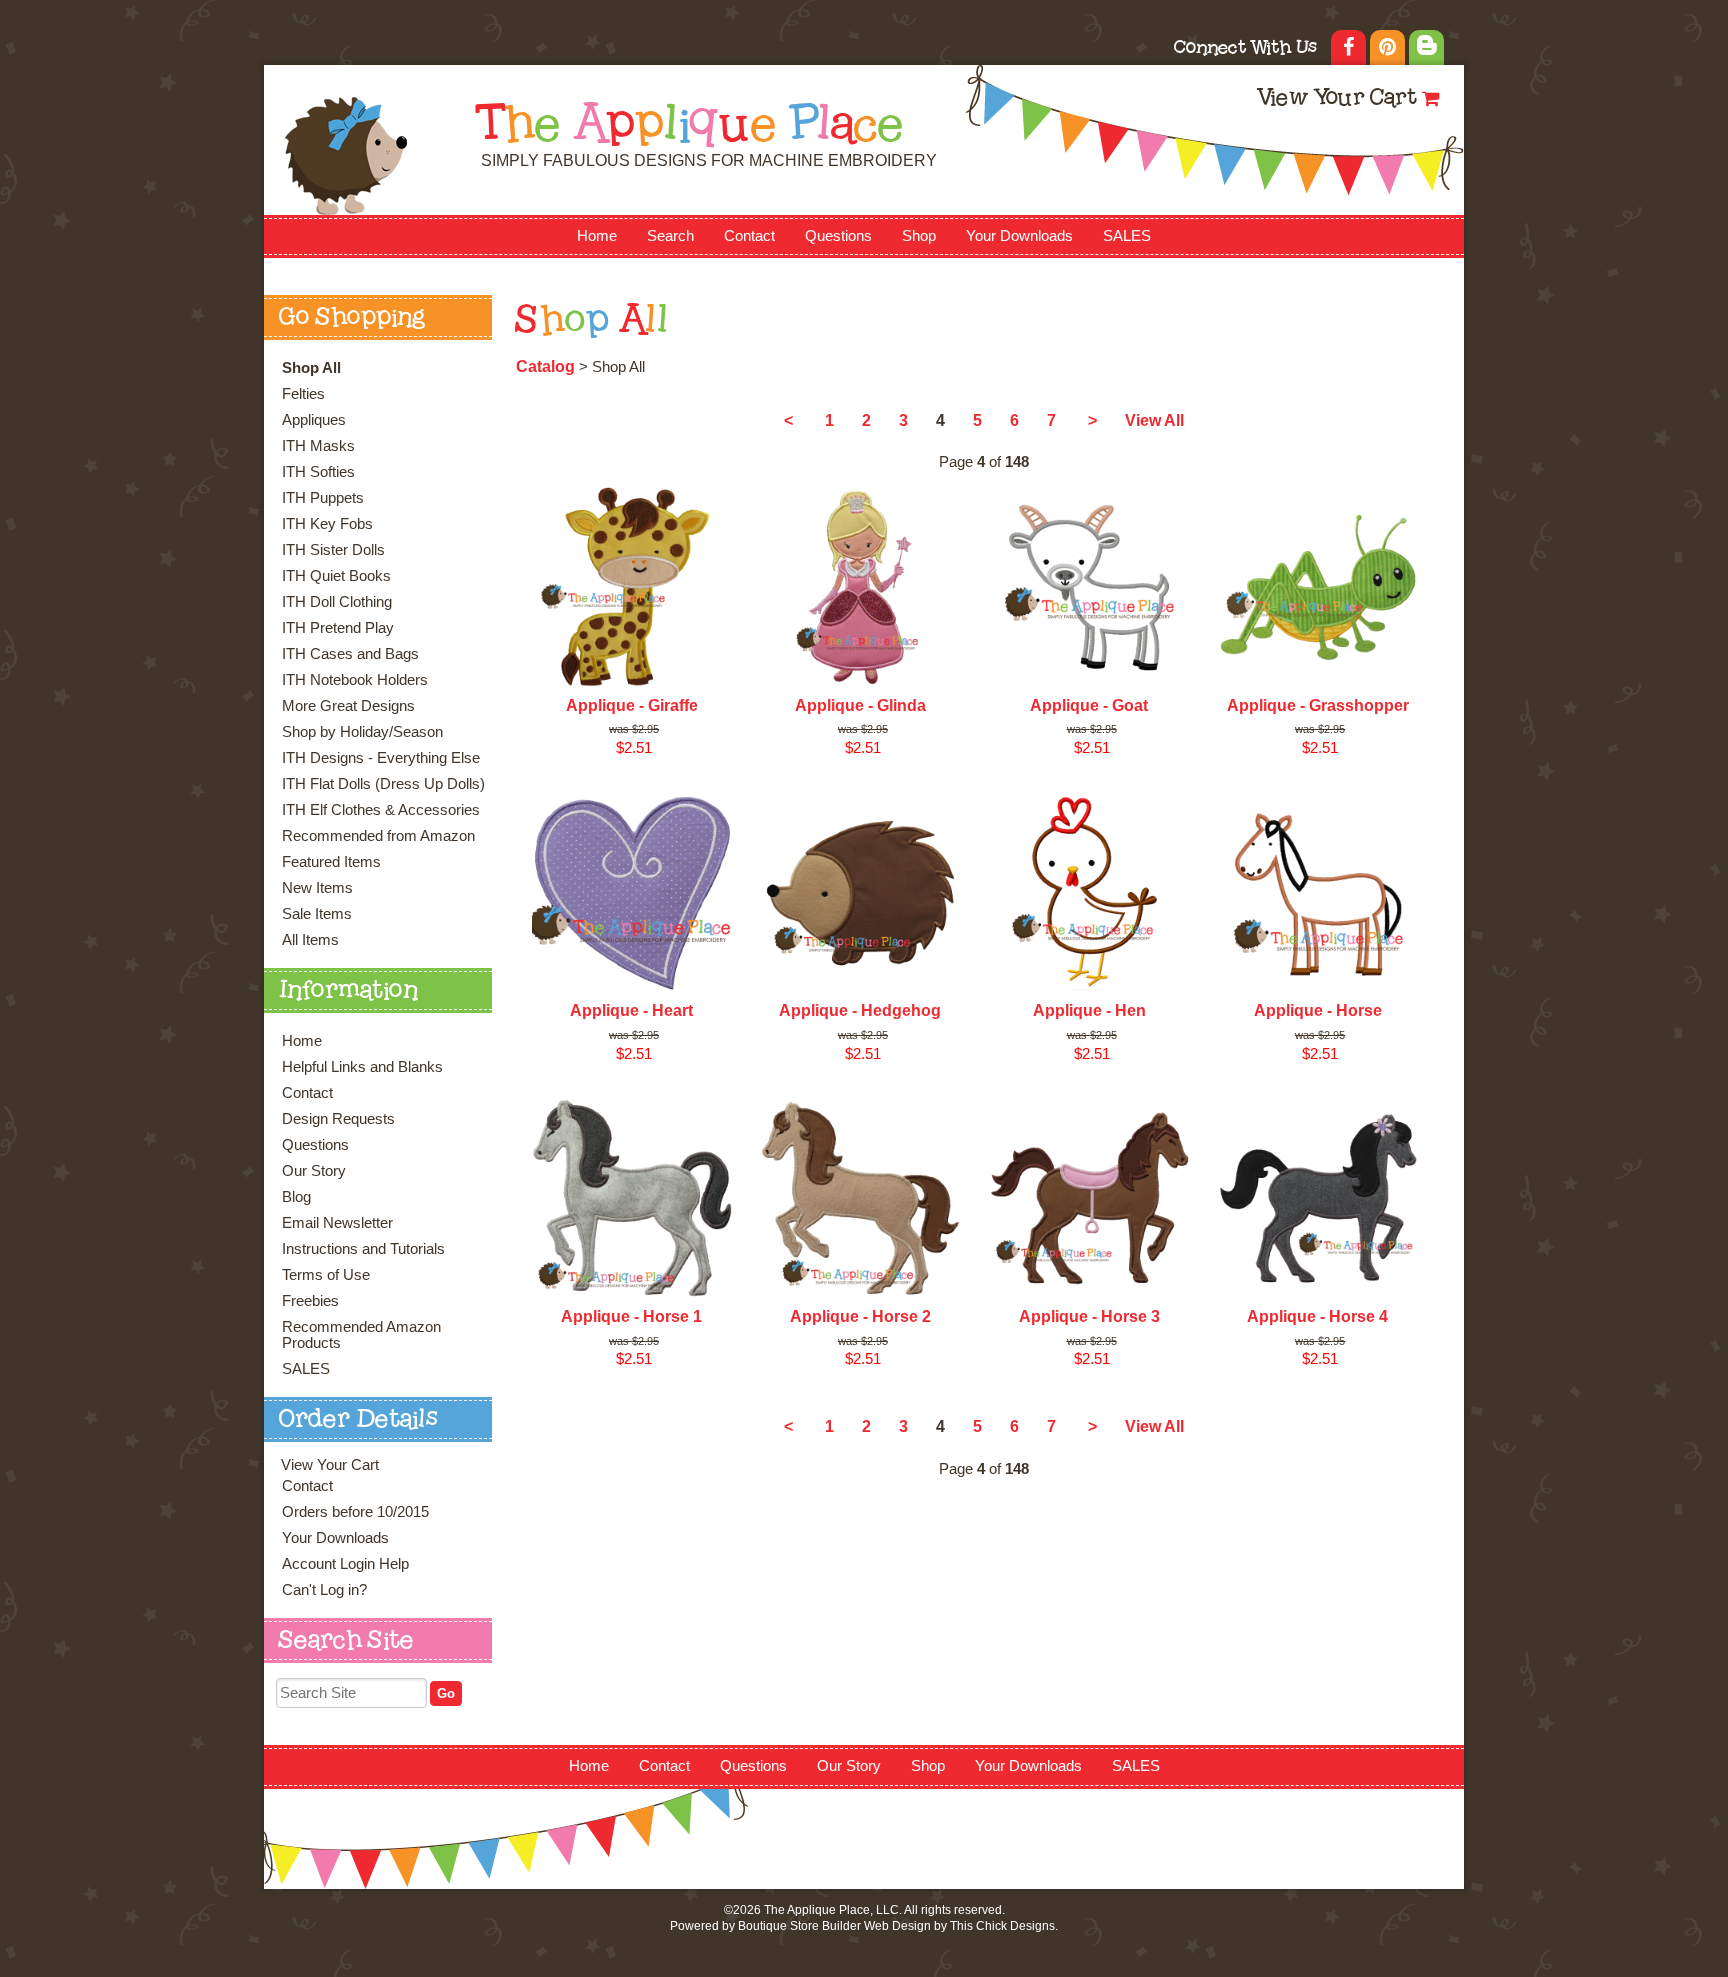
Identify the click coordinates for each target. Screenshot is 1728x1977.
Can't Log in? (324, 1590)
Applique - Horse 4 (1317, 1316)
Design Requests (338, 1119)
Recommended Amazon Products (361, 1335)
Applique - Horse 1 (631, 1316)
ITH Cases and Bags (350, 654)
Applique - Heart (631, 1010)
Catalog (545, 366)
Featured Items (331, 862)
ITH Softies (318, 472)
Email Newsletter (337, 1223)
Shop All (311, 368)
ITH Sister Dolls (333, 550)
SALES (1127, 236)
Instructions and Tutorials (363, 1249)
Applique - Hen (1089, 1010)
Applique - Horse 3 (1089, 1316)
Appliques (314, 420)
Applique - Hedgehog (860, 1010)
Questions (838, 236)
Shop (919, 236)
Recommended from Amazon (378, 836)
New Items (317, 888)
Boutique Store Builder (799, 1926)
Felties (303, 394)
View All (1154, 420)
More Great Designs (348, 706)
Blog (296, 1197)
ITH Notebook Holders (355, 680)
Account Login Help (345, 1564)
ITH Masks (318, 446)
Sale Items (317, 914)
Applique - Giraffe (632, 705)
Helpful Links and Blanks (362, 1067)
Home (597, 236)
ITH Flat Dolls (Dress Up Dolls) (383, 784)
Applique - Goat (1089, 705)
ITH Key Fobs (327, 524)
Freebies (310, 1301)
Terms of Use (326, 1275)
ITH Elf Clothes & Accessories (381, 810)
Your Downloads (1019, 236)
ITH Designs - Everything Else (381, 758)
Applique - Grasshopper (1318, 705)
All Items (310, 940)
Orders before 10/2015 (355, 1512)
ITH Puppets (323, 498)
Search (670, 236)
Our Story (314, 1171)
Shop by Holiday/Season (362, 732)
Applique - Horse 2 (860, 1316)
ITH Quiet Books (336, 576)
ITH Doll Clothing (337, 602)
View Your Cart (1336, 99)
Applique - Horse (1318, 1010)
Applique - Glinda (860, 705)
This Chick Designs (1002, 1926)
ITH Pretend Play (338, 628)
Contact (749, 236)
